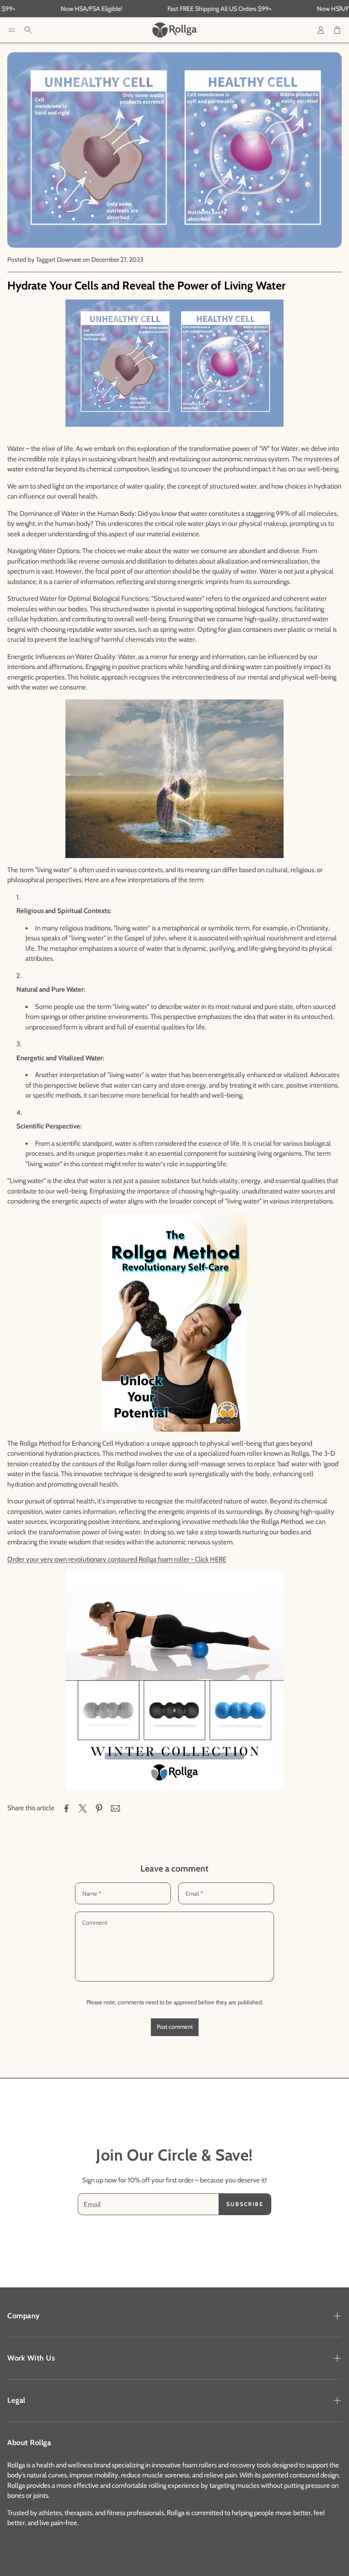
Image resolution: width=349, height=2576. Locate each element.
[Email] (115, 1808)
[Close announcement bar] (340, 7)
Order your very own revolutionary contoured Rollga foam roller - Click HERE (117, 1559)
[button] (12, 30)
